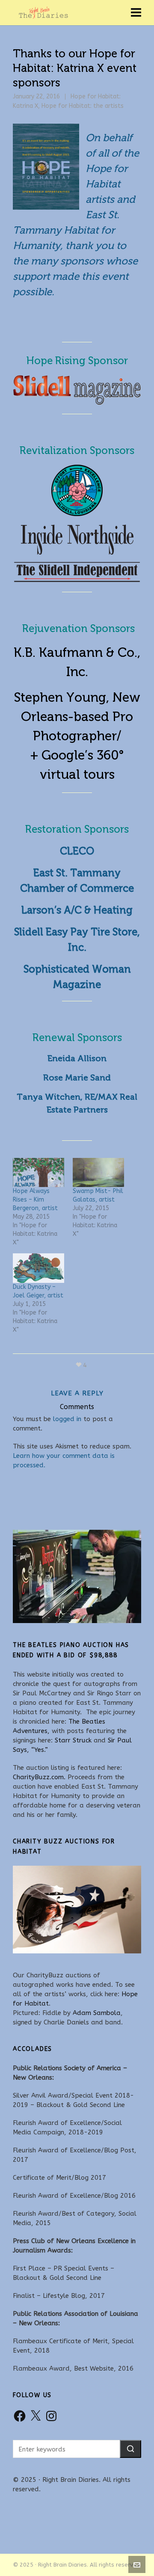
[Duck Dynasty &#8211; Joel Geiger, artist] (38, 1268)
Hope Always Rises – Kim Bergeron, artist (35, 1200)
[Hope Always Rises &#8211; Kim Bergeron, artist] (38, 1173)
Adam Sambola (97, 2013)
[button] (130, 2449)
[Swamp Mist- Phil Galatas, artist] (98, 1173)
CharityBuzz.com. (39, 1777)
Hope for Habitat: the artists (83, 106)
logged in (67, 1419)
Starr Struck (73, 1740)
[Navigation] (136, 13)
